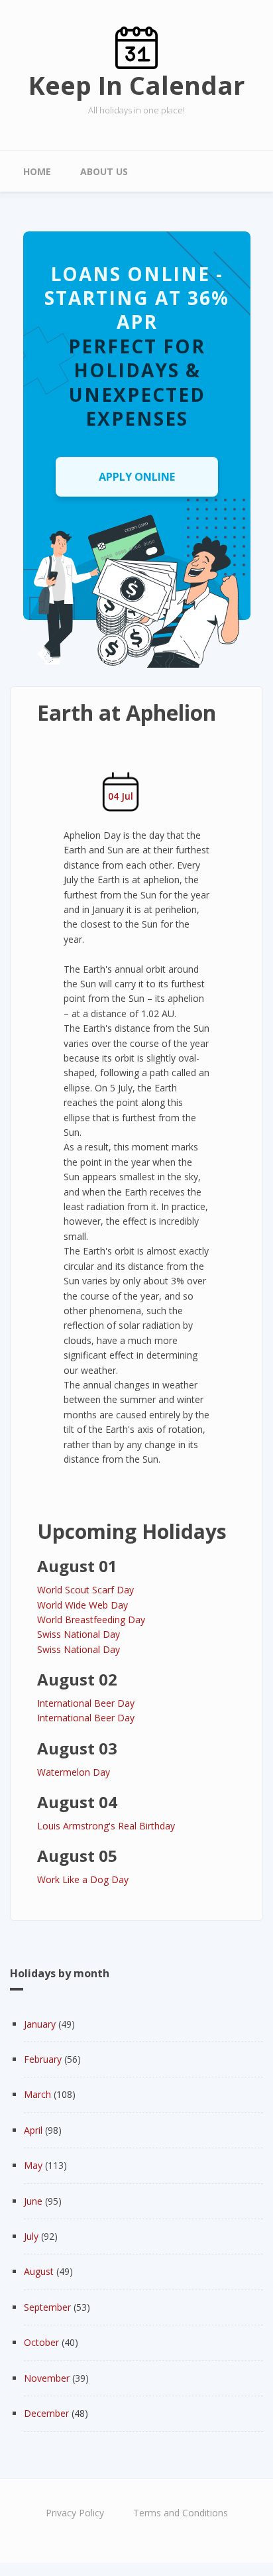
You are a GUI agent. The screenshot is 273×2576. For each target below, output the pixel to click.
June (33, 2201)
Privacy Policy (75, 2513)
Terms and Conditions (181, 2513)
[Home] (136, 47)
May (33, 2165)
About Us (104, 171)
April (33, 2130)
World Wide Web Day (82, 1605)
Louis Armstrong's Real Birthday (106, 1826)
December (46, 2413)
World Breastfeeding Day (91, 1620)
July (31, 2236)
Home (37, 171)
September (47, 2307)
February (43, 2059)
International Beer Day (86, 1703)
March (37, 2094)
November (47, 2378)
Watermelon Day (74, 1772)
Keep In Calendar (136, 85)
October (41, 2342)
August (39, 2271)
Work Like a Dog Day (83, 1879)
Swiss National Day (79, 1634)
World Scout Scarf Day (85, 1590)
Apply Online (137, 477)
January (40, 2024)
